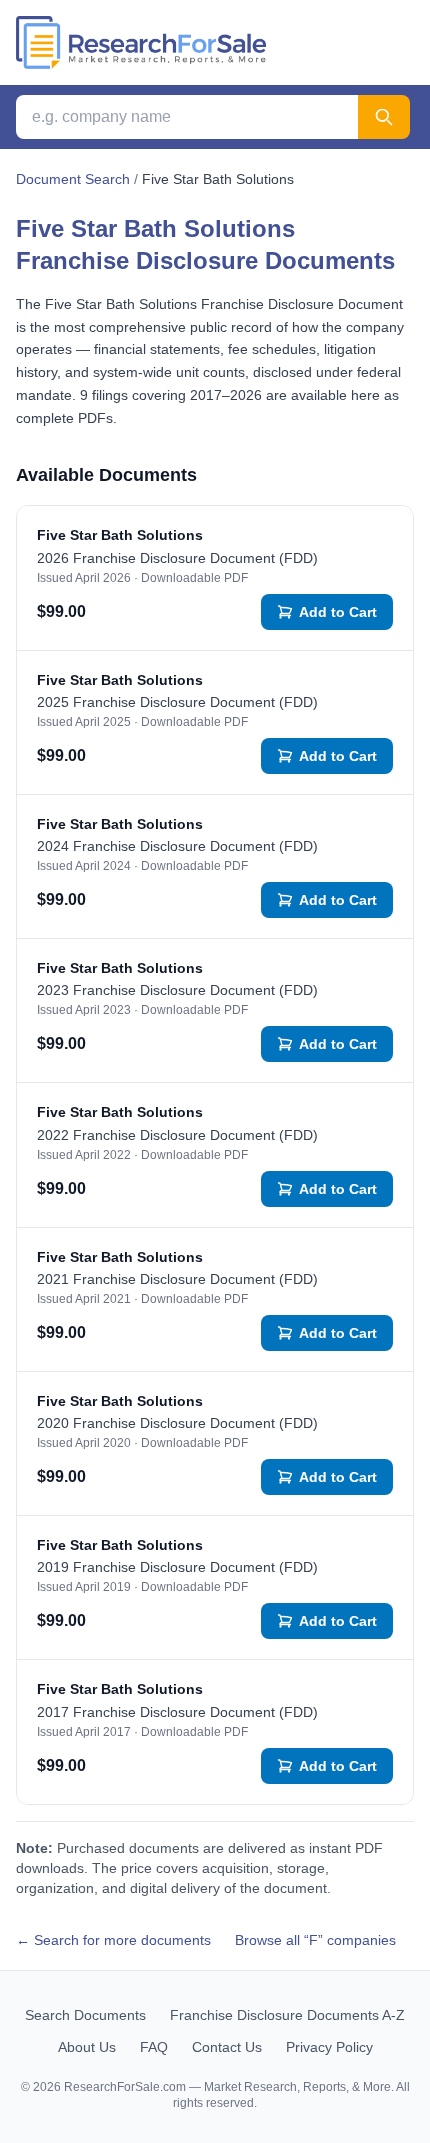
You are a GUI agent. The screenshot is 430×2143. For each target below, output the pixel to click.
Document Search (73, 179)
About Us (87, 2047)
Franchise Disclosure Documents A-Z (287, 2015)
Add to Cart (338, 612)
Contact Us (227, 2047)
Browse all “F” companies (315, 1940)
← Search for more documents (113, 1940)
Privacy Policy (329, 2047)
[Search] (384, 117)
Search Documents (85, 2015)
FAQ (154, 2047)
